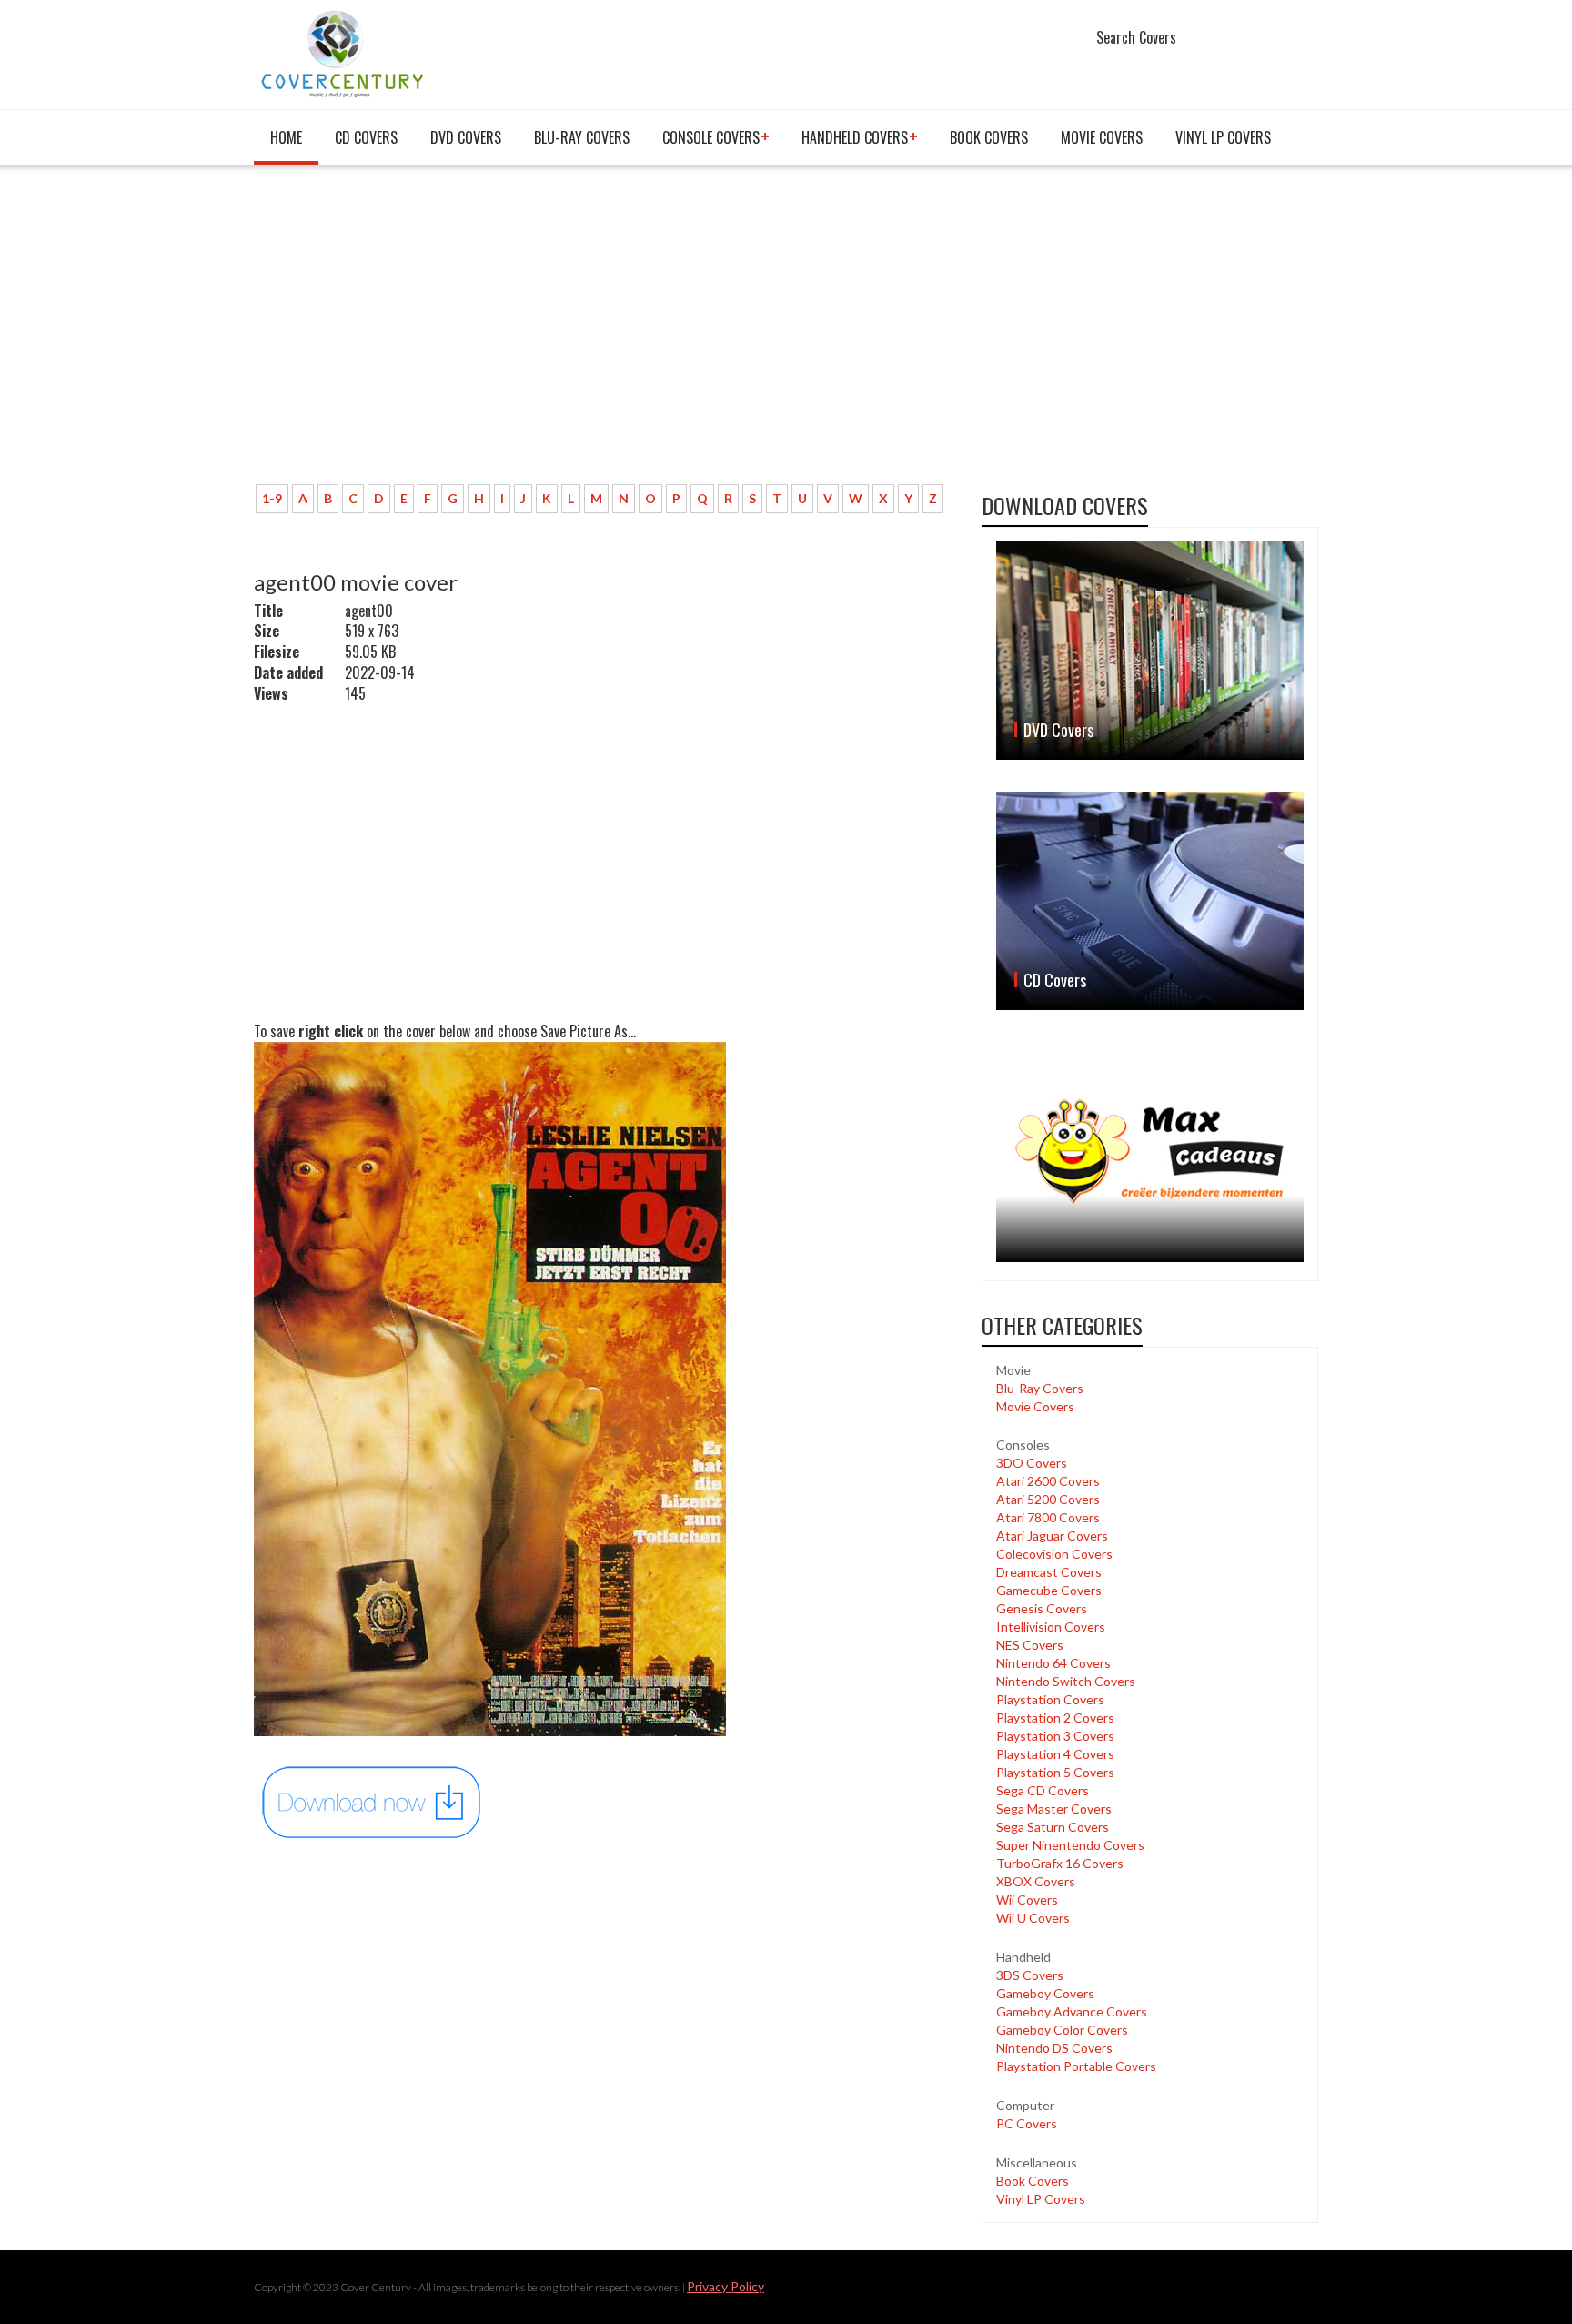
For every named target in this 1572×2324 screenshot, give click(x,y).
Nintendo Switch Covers (1066, 1681)
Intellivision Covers (1051, 1627)
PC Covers (1027, 2123)
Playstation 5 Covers (1055, 1772)
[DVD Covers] (1150, 651)
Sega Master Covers (1054, 1809)
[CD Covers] (1150, 901)
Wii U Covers (1033, 1918)
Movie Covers (1102, 137)
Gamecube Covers (1049, 1590)
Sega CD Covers (1043, 1790)
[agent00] (372, 1801)
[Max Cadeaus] (1150, 1152)
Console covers (711, 137)
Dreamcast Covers (1049, 1572)
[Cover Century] (344, 53)
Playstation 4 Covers (1055, 1754)
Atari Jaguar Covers (1052, 1536)
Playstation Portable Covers (1076, 2066)
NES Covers (1030, 1645)
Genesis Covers (1042, 1608)
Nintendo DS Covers (1054, 2048)
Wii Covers (1027, 1900)
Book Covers (989, 137)
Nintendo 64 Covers (1053, 1663)
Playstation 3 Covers (1055, 1736)
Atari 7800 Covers (1048, 1517)
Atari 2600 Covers (1048, 1481)
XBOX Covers (1036, 1881)
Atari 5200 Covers (1048, 1499)
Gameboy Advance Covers (1072, 2011)
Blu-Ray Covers (582, 137)
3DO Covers (1032, 1463)
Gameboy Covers (1045, 1993)
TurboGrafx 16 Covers (1060, 1863)
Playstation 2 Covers (1055, 1718)
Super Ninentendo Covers (1070, 1845)
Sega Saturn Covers (1053, 1827)
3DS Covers (1030, 1975)
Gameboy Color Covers (1062, 2030)
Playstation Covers (1050, 1699)
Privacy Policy (726, 2286)
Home (286, 137)
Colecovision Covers (1054, 1554)
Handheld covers (855, 137)
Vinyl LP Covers (1223, 137)
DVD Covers (466, 137)
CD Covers (366, 137)
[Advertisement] (604, 334)
